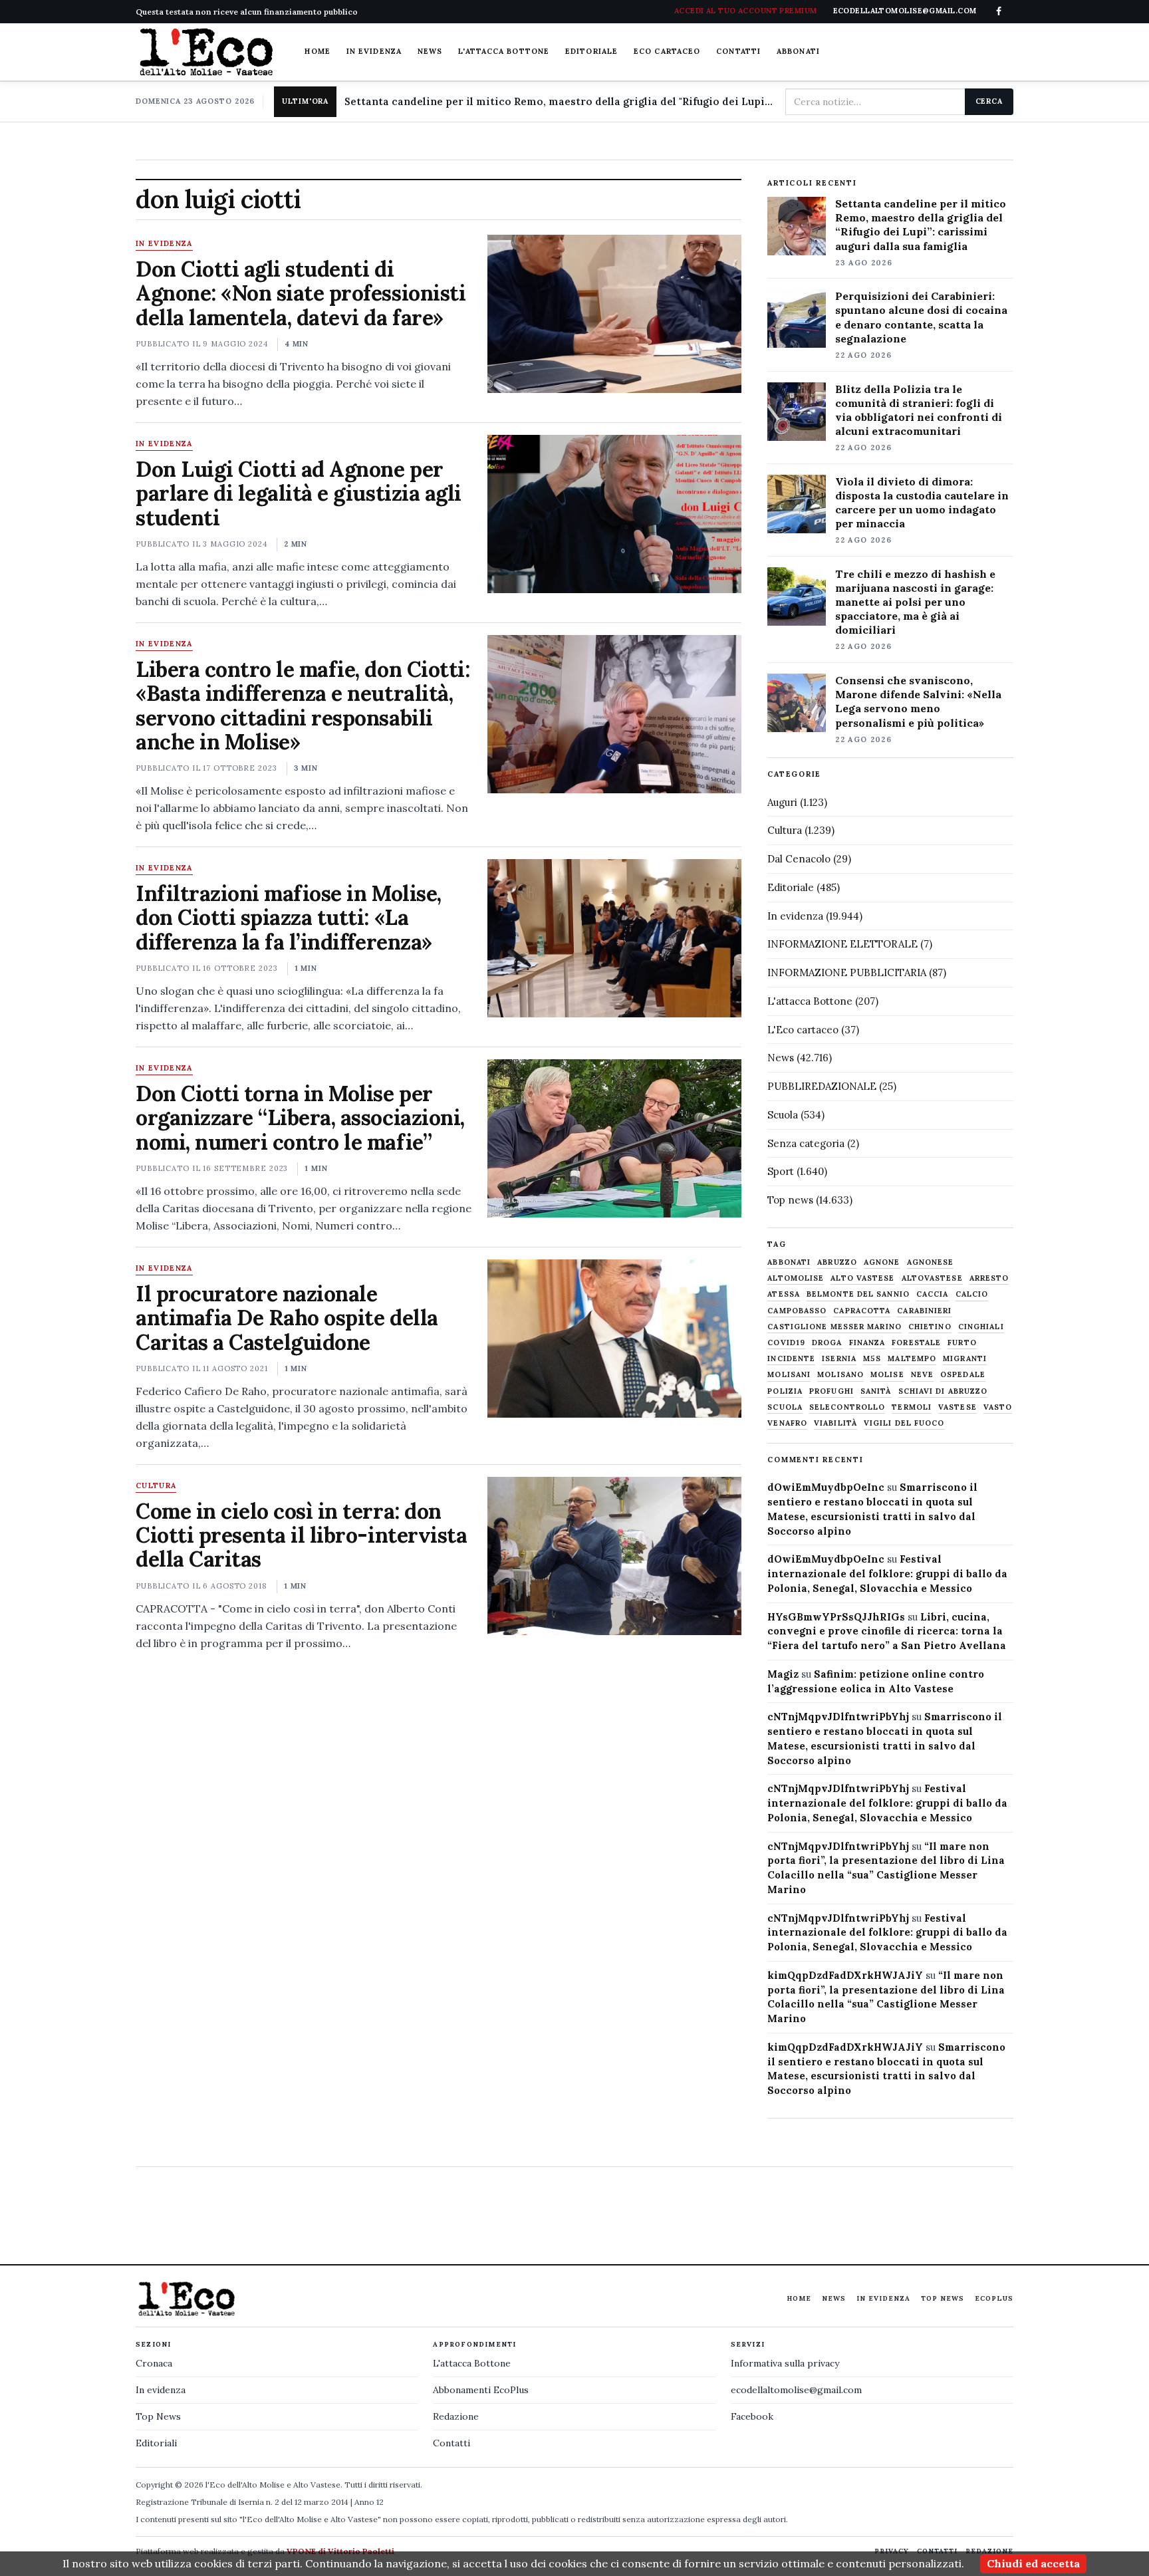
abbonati (789, 1262)
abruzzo (837, 1262)
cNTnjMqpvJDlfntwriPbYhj (838, 1717)
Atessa (784, 1294)
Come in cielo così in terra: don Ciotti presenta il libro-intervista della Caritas (301, 1535)
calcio (972, 1294)
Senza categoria (806, 1143)
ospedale (963, 1375)
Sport (781, 1171)
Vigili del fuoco (904, 1423)
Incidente (791, 1359)
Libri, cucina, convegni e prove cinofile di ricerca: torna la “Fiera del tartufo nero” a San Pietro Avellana (887, 1631)
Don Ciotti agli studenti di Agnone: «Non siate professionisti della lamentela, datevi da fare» (301, 293)
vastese (957, 1407)
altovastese (932, 1278)
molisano (840, 1375)
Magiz (783, 1674)
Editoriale (591, 51)
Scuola (783, 1115)
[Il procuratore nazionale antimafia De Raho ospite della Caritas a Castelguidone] (614, 1339)
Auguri (782, 802)
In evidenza (374, 51)
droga (827, 1343)
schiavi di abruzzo (943, 1391)
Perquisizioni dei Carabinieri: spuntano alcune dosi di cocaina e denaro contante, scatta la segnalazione (921, 317)
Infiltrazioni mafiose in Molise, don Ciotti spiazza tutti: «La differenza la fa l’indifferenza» (289, 918)
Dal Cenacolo (799, 859)
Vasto (998, 1407)
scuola (785, 1407)
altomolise (796, 1278)
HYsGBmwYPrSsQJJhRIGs (836, 1617)
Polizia (785, 1391)
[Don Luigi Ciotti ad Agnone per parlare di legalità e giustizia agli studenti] (614, 514)
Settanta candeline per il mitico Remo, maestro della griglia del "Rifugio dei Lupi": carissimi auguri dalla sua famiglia (560, 101)
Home (317, 51)
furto (962, 1343)
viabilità (835, 1423)
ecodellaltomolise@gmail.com (796, 2390)
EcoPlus (994, 2298)
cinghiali (981, 1327)
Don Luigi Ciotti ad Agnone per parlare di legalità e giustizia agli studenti (299, 493)
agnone (882, 1262)
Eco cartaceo (667, 51)
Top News (943, 2298)
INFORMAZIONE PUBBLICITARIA (847, 972)
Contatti (738, 51)
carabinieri (924, 1311)
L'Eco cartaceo (803, 1030)
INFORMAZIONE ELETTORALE (842, 944)
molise (887, 1375)
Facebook (752, 2416)
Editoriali (156, 2443)
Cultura (156, 1486)
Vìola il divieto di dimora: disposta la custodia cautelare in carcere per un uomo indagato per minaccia (922, 502)
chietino (930, 1327)
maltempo (912, 1359)
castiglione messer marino (834, 1327)
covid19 (786, 1343)
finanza (867, 1343)
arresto (989, 1278)
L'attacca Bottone (504, 51)
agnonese (931, 1262)
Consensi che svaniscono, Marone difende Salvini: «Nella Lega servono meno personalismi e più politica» (918, 701)
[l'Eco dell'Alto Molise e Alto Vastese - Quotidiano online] (206, 52)
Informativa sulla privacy (785, 2363)
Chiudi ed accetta (1033, 2563)
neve (922, 1375)
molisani (789, 1375)
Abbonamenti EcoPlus (481, 2390)
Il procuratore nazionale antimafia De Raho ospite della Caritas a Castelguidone (287, 1318)
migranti (965, 1359)
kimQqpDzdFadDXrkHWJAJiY (845, 1975)
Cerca (989, 101)
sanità (876, 1391)
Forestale (916, 1343)
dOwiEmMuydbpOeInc (826, 1487)
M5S (872, 1359)
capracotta (862, 1311)
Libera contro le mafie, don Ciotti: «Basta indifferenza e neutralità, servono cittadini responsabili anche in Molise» (303, 706)
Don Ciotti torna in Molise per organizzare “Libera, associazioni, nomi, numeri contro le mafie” (300, 1118)
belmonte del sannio (858, 1294)
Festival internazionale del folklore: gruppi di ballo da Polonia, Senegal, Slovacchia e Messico (887, 1574)
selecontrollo (847, 1407)
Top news (790, 1200)
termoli (912, 1407)
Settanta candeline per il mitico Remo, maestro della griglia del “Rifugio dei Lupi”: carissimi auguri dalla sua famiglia (921, 224)
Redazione (456, 2416)
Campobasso (797, 1311)
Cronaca (154, 2363)
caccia (933, 1294)
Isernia (839, 1359)
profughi (831, 1391)
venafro (787, 1423)
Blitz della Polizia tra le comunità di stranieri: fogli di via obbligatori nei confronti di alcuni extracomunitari (919, 410)
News (430, 51)
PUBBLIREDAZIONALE (822, 1086)
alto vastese (862, 1278)
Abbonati (798, 51)
